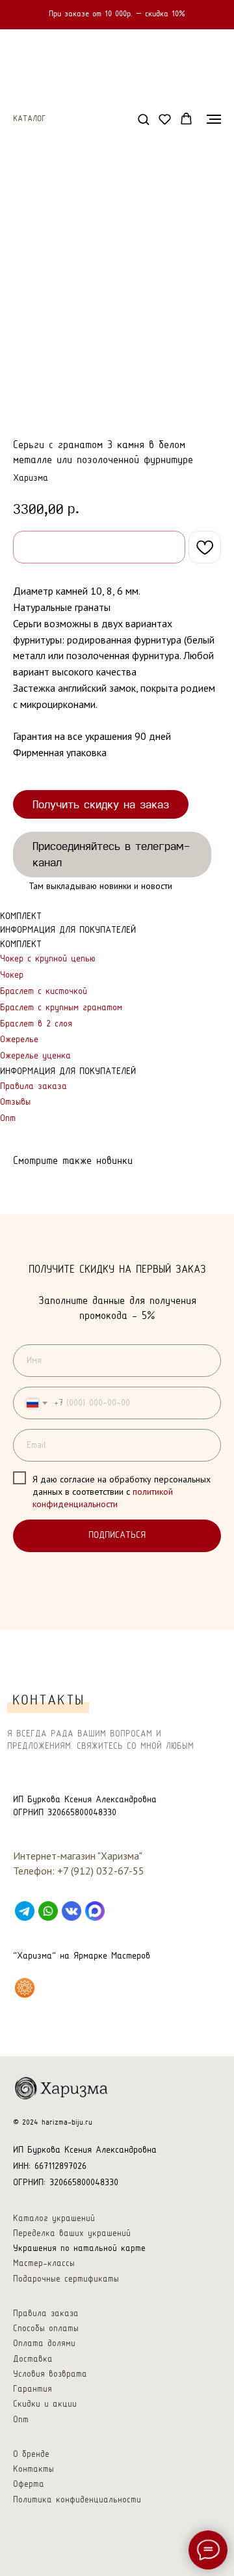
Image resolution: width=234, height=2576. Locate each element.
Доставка (33, 2359)
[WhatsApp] (48, 1911)
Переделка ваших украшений (72, 2234)
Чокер (12, 975)
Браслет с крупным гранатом (61, 1008)
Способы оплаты (46, 2329)
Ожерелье (19, 1040)
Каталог (29, 119)
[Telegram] (25, 1911)
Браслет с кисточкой (44, 992)
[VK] (71, 1911)
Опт (8, 1119)
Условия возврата (50, 2374)
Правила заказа (33, 1087)
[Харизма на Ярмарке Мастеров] (25, 1988)
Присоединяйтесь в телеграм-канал (111, 854)
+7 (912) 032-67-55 (101, 1871)
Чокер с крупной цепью (48, 959)
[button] (143, 119)
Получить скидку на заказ (101, 804)
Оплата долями (44, 2344)
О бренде (31, 2455)
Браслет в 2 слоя (36, 1024)
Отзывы (15, 1102)
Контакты (33, 2470)
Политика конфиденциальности (77, 2500)
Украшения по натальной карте (79, 2249)
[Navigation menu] (214, 119)
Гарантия (32, 2389)
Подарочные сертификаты (66, 2279)
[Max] (95, 1911)
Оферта (29, 2484)
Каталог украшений (54, 2219)
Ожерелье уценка (35, 1056)
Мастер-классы (44, 2264)
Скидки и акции (45, 2404)
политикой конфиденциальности (103, 1498)
